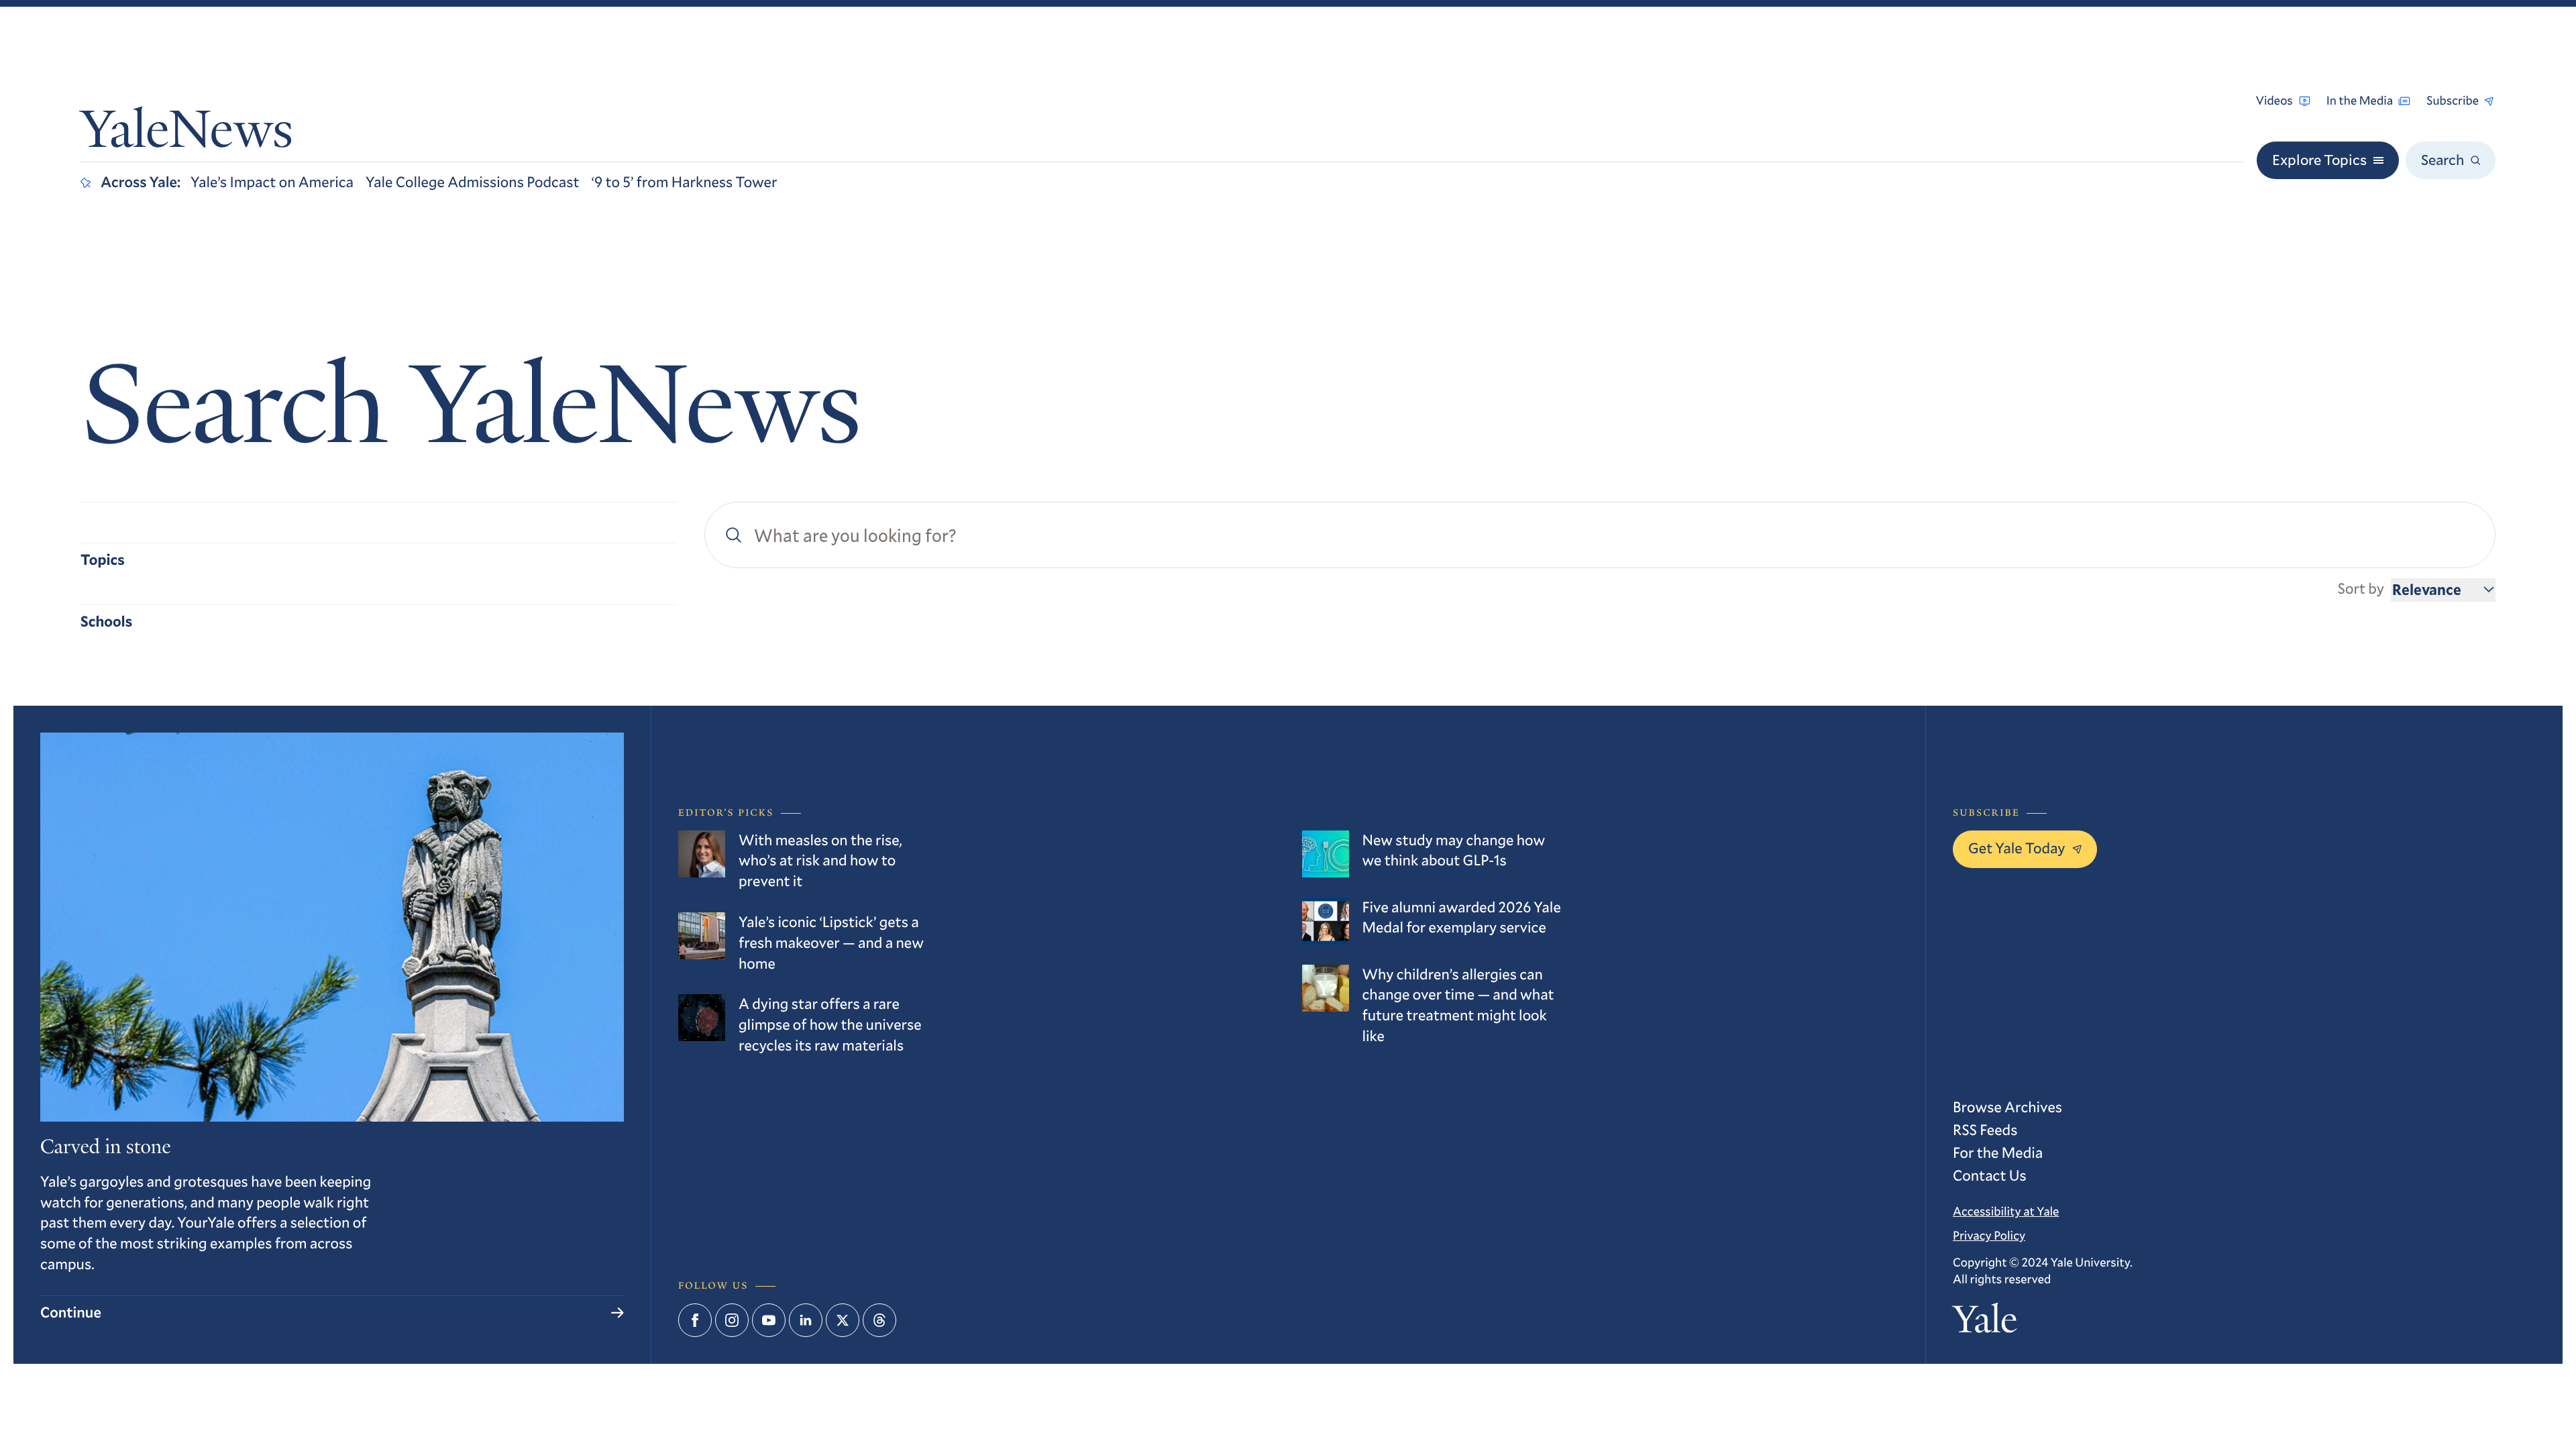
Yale (1985, 1323)
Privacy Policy (1989, 1235)
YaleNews (187, 135)
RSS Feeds (1985, 1130)
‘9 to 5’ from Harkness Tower (685, 182)
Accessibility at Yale (2006, 1211)
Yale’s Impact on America (272, 182)
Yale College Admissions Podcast (473, 182)
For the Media (1998, 1153)
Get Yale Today (2017, 848)
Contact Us (1990, 1176)
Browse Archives (2007, 1107)
